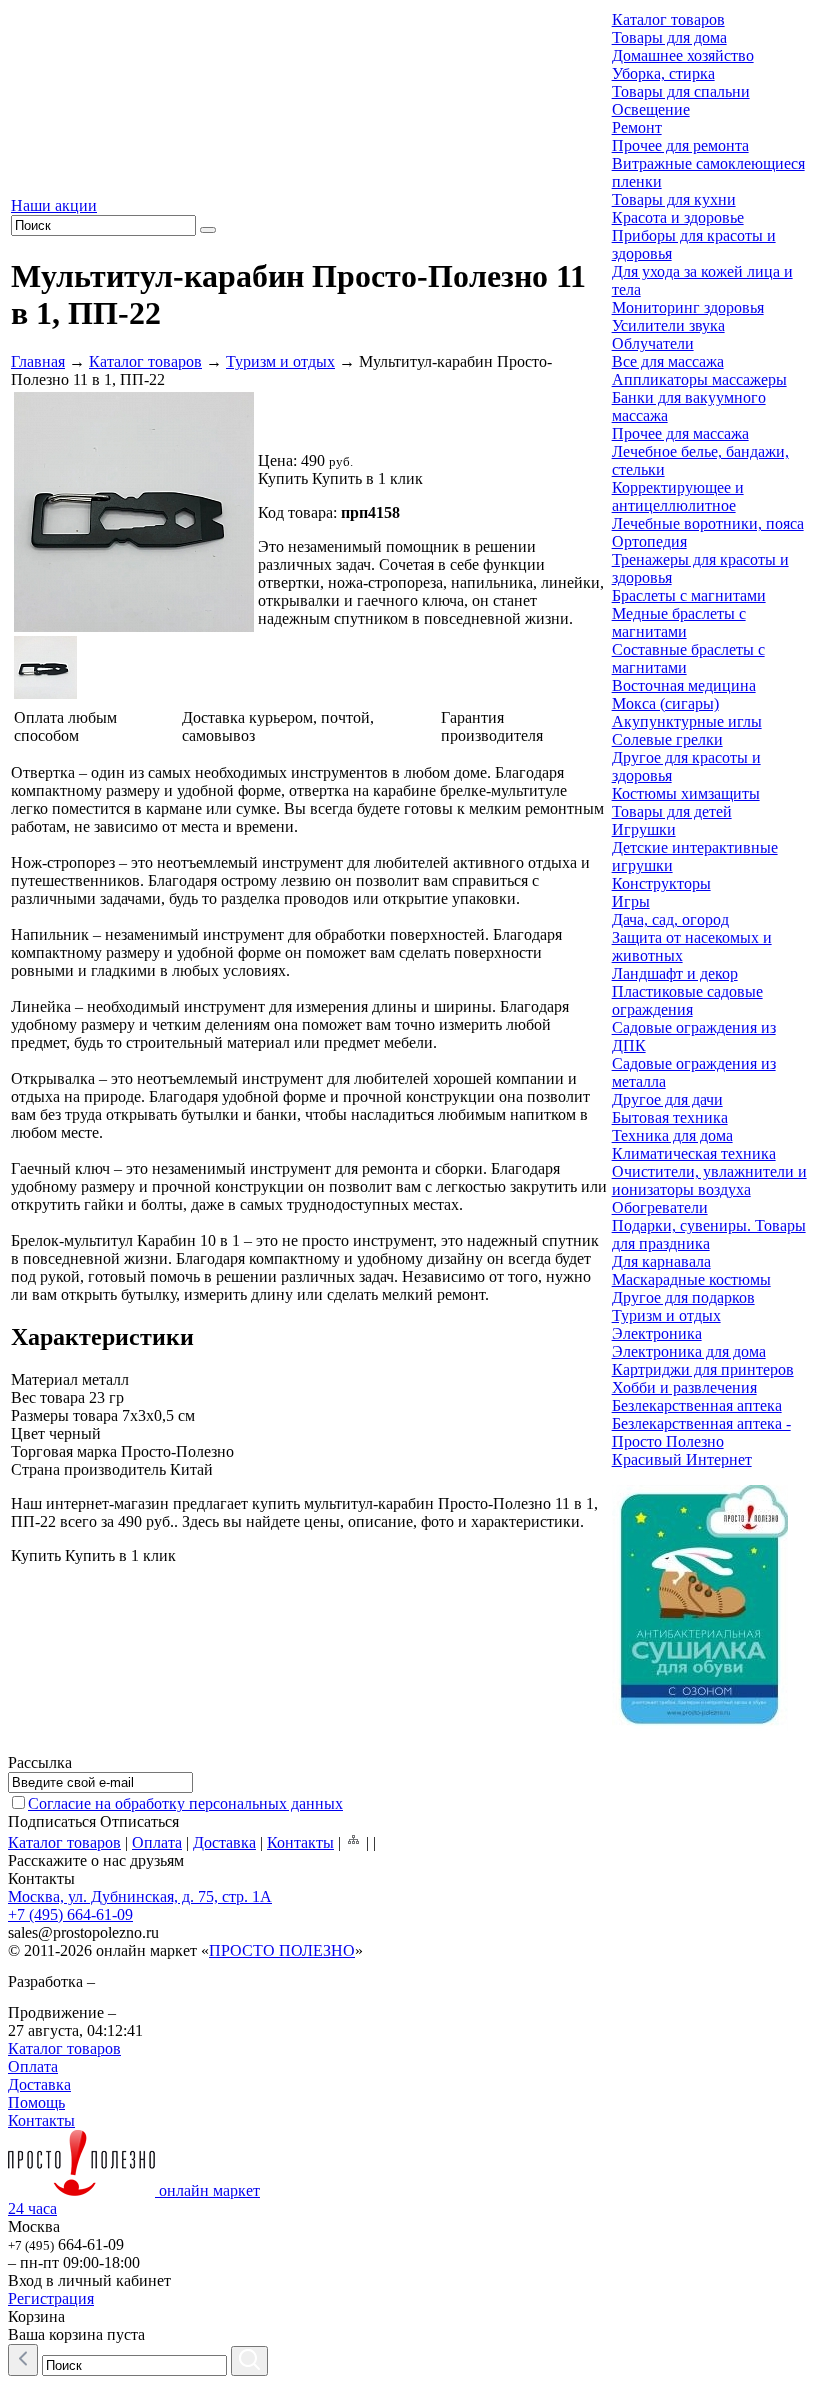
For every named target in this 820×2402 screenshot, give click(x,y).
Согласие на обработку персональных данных (185, 1803)
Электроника (657, 1333)
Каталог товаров (145, 361)
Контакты (300, 1842)
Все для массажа (668, 361)
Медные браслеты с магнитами (679, 622)
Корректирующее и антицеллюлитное (678, 496)
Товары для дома (669, 37)
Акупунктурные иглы (687, 721)
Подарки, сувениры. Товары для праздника (709, 1234)
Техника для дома (672, 1135)
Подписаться (52, 1821)
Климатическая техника (694, 1153)
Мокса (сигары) (665, 703)
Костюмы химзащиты (686, 793)
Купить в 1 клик (367, 478)
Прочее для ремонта (680, 145)
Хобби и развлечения (684, 1387)
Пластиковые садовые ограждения (687, 1000)
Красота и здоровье (678, 217)
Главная (38, 361)
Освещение (651, 109)
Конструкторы (661, 883)
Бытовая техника (670, 1117)
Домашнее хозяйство (683, 55)
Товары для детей (672, 811)
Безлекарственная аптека (697, 1405)
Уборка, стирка (663, 73)
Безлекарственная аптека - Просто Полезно (701, 1432)
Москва (34, 2226)
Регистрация (51, 2298)
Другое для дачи (667, 1099)
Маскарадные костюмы (691, 1279)
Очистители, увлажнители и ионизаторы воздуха (709, 1180)
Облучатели (653, 343)
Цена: (277, 460)
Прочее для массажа (680, 433)
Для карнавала (661, 1261)
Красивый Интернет (682, 1459)
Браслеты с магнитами (689, 595)
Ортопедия (649, 541)
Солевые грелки (667, 739)
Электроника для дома (689, 1351)
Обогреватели (660, 1207)
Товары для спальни (681, 91)
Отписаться (139, 1821)
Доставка (224, 1842)
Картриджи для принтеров (703, 1369)
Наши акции (54, 205)
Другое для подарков (683, 1297)
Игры (631, 901)
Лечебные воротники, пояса (708, 523)
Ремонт (637, 127)
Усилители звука (668, 325)
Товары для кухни (674, 199)
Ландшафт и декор (675, 973)
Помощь (36, 2102)
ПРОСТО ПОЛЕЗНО (282, 1950)
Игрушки (644, 829)
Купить (283, 478)
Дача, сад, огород (670, 919)
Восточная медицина (684, 685)
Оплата (157, 1842)
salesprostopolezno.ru (83, 1932)
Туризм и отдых (280, 361)
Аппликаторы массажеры (699, 379)
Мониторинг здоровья (688, 307)
